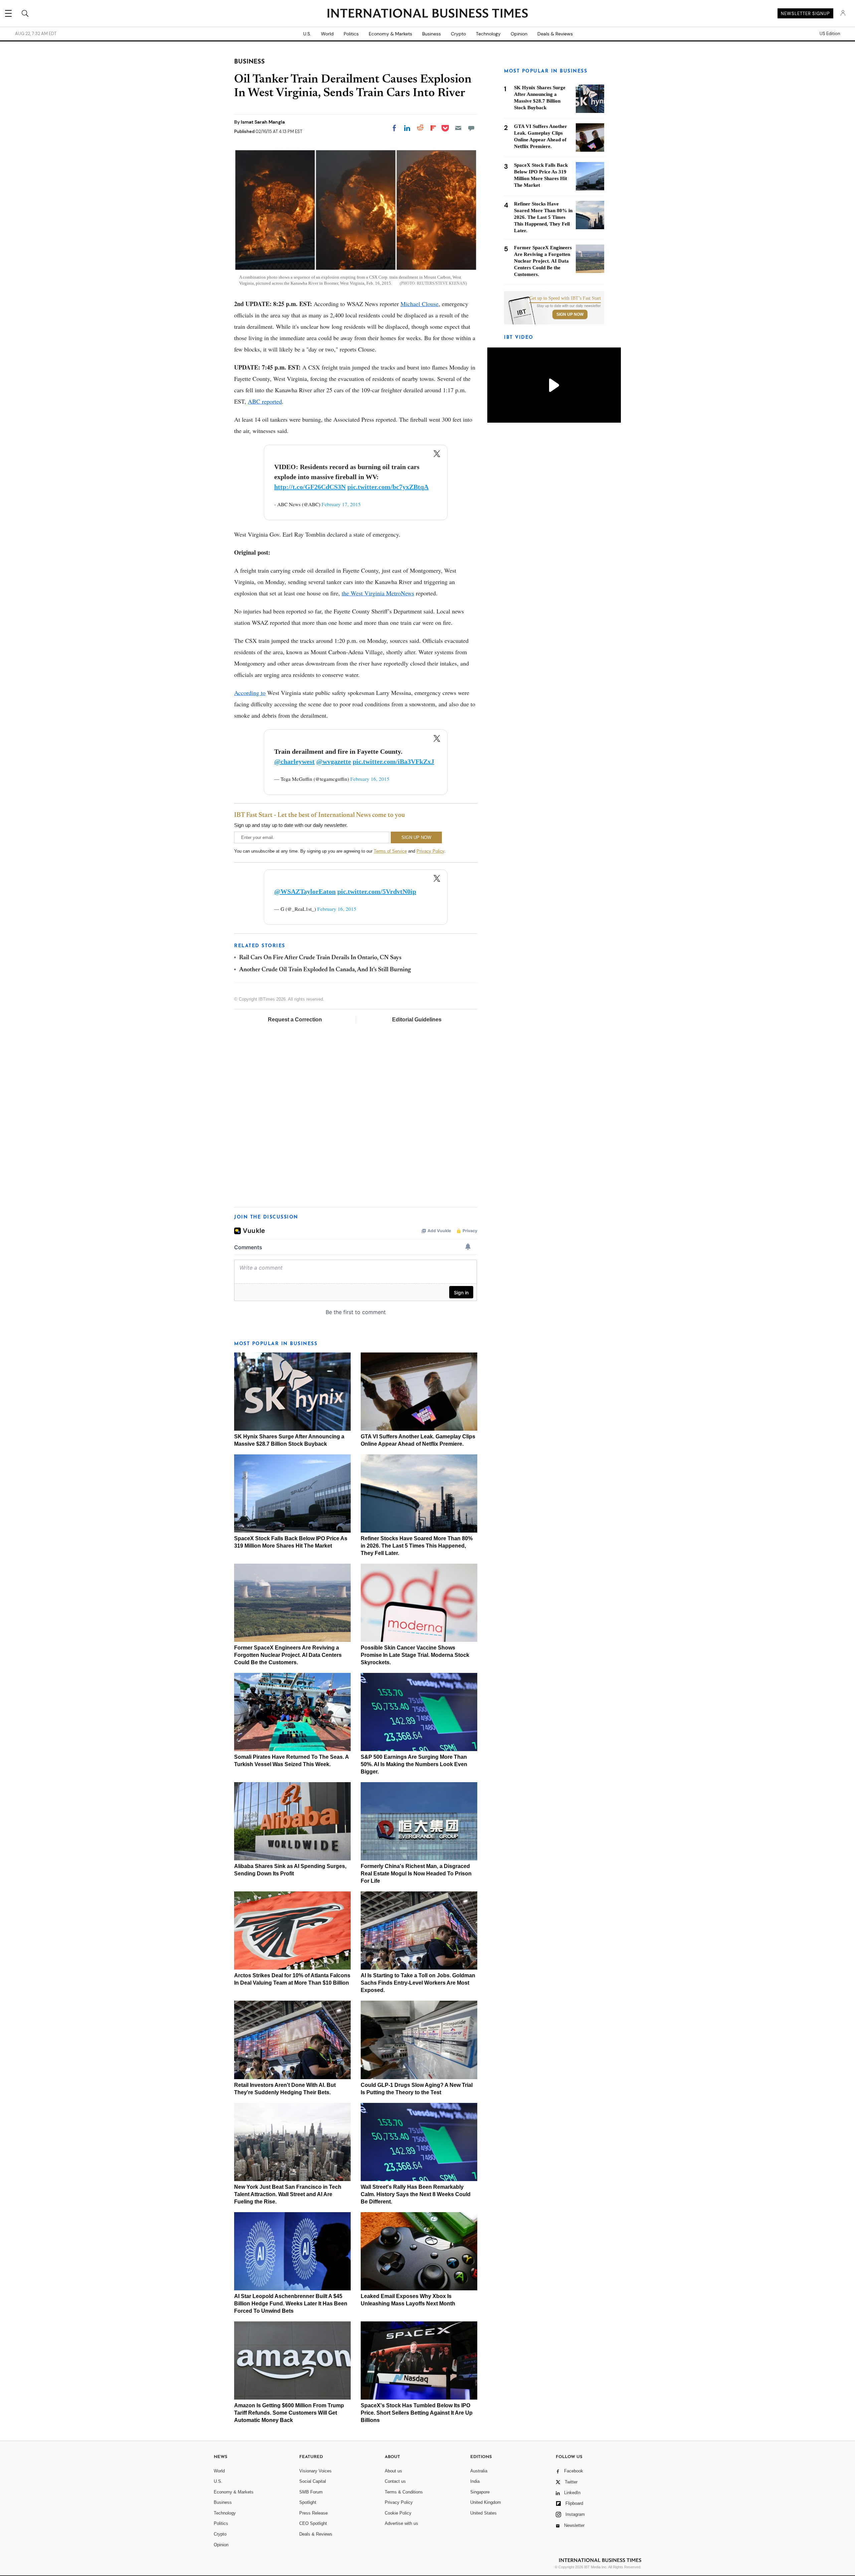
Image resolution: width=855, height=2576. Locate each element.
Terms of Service (390, 851)
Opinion (519, 34)
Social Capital (313, 2481)
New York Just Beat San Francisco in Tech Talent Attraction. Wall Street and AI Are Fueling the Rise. (288, 2194)
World (327, 34)
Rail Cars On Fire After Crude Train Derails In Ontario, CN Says (320, 958)
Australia (479, 2471)
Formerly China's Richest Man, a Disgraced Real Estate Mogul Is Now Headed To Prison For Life (416, 1874)
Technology (488, 34)
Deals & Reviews (555, 34)
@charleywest (294, 761)
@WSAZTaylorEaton (305, 891)
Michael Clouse (419, 304)
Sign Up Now (570, 314)
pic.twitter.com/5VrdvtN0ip (377, 891)
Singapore (480, 2492)
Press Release (313, 2513)
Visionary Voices (315, 2471)
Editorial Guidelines (417, 1020)
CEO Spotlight (313, 2523)
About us (393, 2471)
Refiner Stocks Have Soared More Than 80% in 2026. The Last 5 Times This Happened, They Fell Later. (417, 1546)
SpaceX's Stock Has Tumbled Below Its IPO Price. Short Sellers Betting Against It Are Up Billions (417, 2413)
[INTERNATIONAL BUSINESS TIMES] (427, 14)
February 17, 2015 (341, 504)
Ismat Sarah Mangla (263, 122)
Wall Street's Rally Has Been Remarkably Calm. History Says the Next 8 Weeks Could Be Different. (416, 2194)
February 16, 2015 (370, 779)
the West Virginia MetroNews (378, 593)
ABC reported (265, 401)
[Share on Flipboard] (433, 128)
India (475, 2481)
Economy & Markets (390, 34)
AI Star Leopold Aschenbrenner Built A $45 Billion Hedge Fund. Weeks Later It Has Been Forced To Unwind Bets (291, 2304)
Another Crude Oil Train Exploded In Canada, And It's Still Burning (325, 970)
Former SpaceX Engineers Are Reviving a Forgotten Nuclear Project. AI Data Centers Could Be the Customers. (288, 1655)
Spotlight (308, 2502)
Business (432, 34)
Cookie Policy (398, 2513)
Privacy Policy (430, 851)
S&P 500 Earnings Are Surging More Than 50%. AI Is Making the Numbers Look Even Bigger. (414, 1764)
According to (250, 693)
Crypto (458, 34)
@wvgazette (334, 761)
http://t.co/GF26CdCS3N (310, 487)
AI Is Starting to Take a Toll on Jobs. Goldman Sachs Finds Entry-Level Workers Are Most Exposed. (418, 1983)
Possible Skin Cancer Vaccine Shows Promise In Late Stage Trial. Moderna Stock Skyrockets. (415, 1655)
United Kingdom (486, 2502)
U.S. (307, 34)
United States (483, 2513)
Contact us (395, 2481)
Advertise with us (401, 2523)
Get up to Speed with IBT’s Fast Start (565, 298)
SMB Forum (311, 2492)
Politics (351, 34)
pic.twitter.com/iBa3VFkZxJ (393, 761)
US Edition (830, 34)
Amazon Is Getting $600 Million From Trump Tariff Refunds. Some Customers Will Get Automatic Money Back (289, 2413)
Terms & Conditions (404, 2492)
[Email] (458, 128)
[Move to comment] (471, 128)
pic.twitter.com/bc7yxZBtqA (388, 487)
